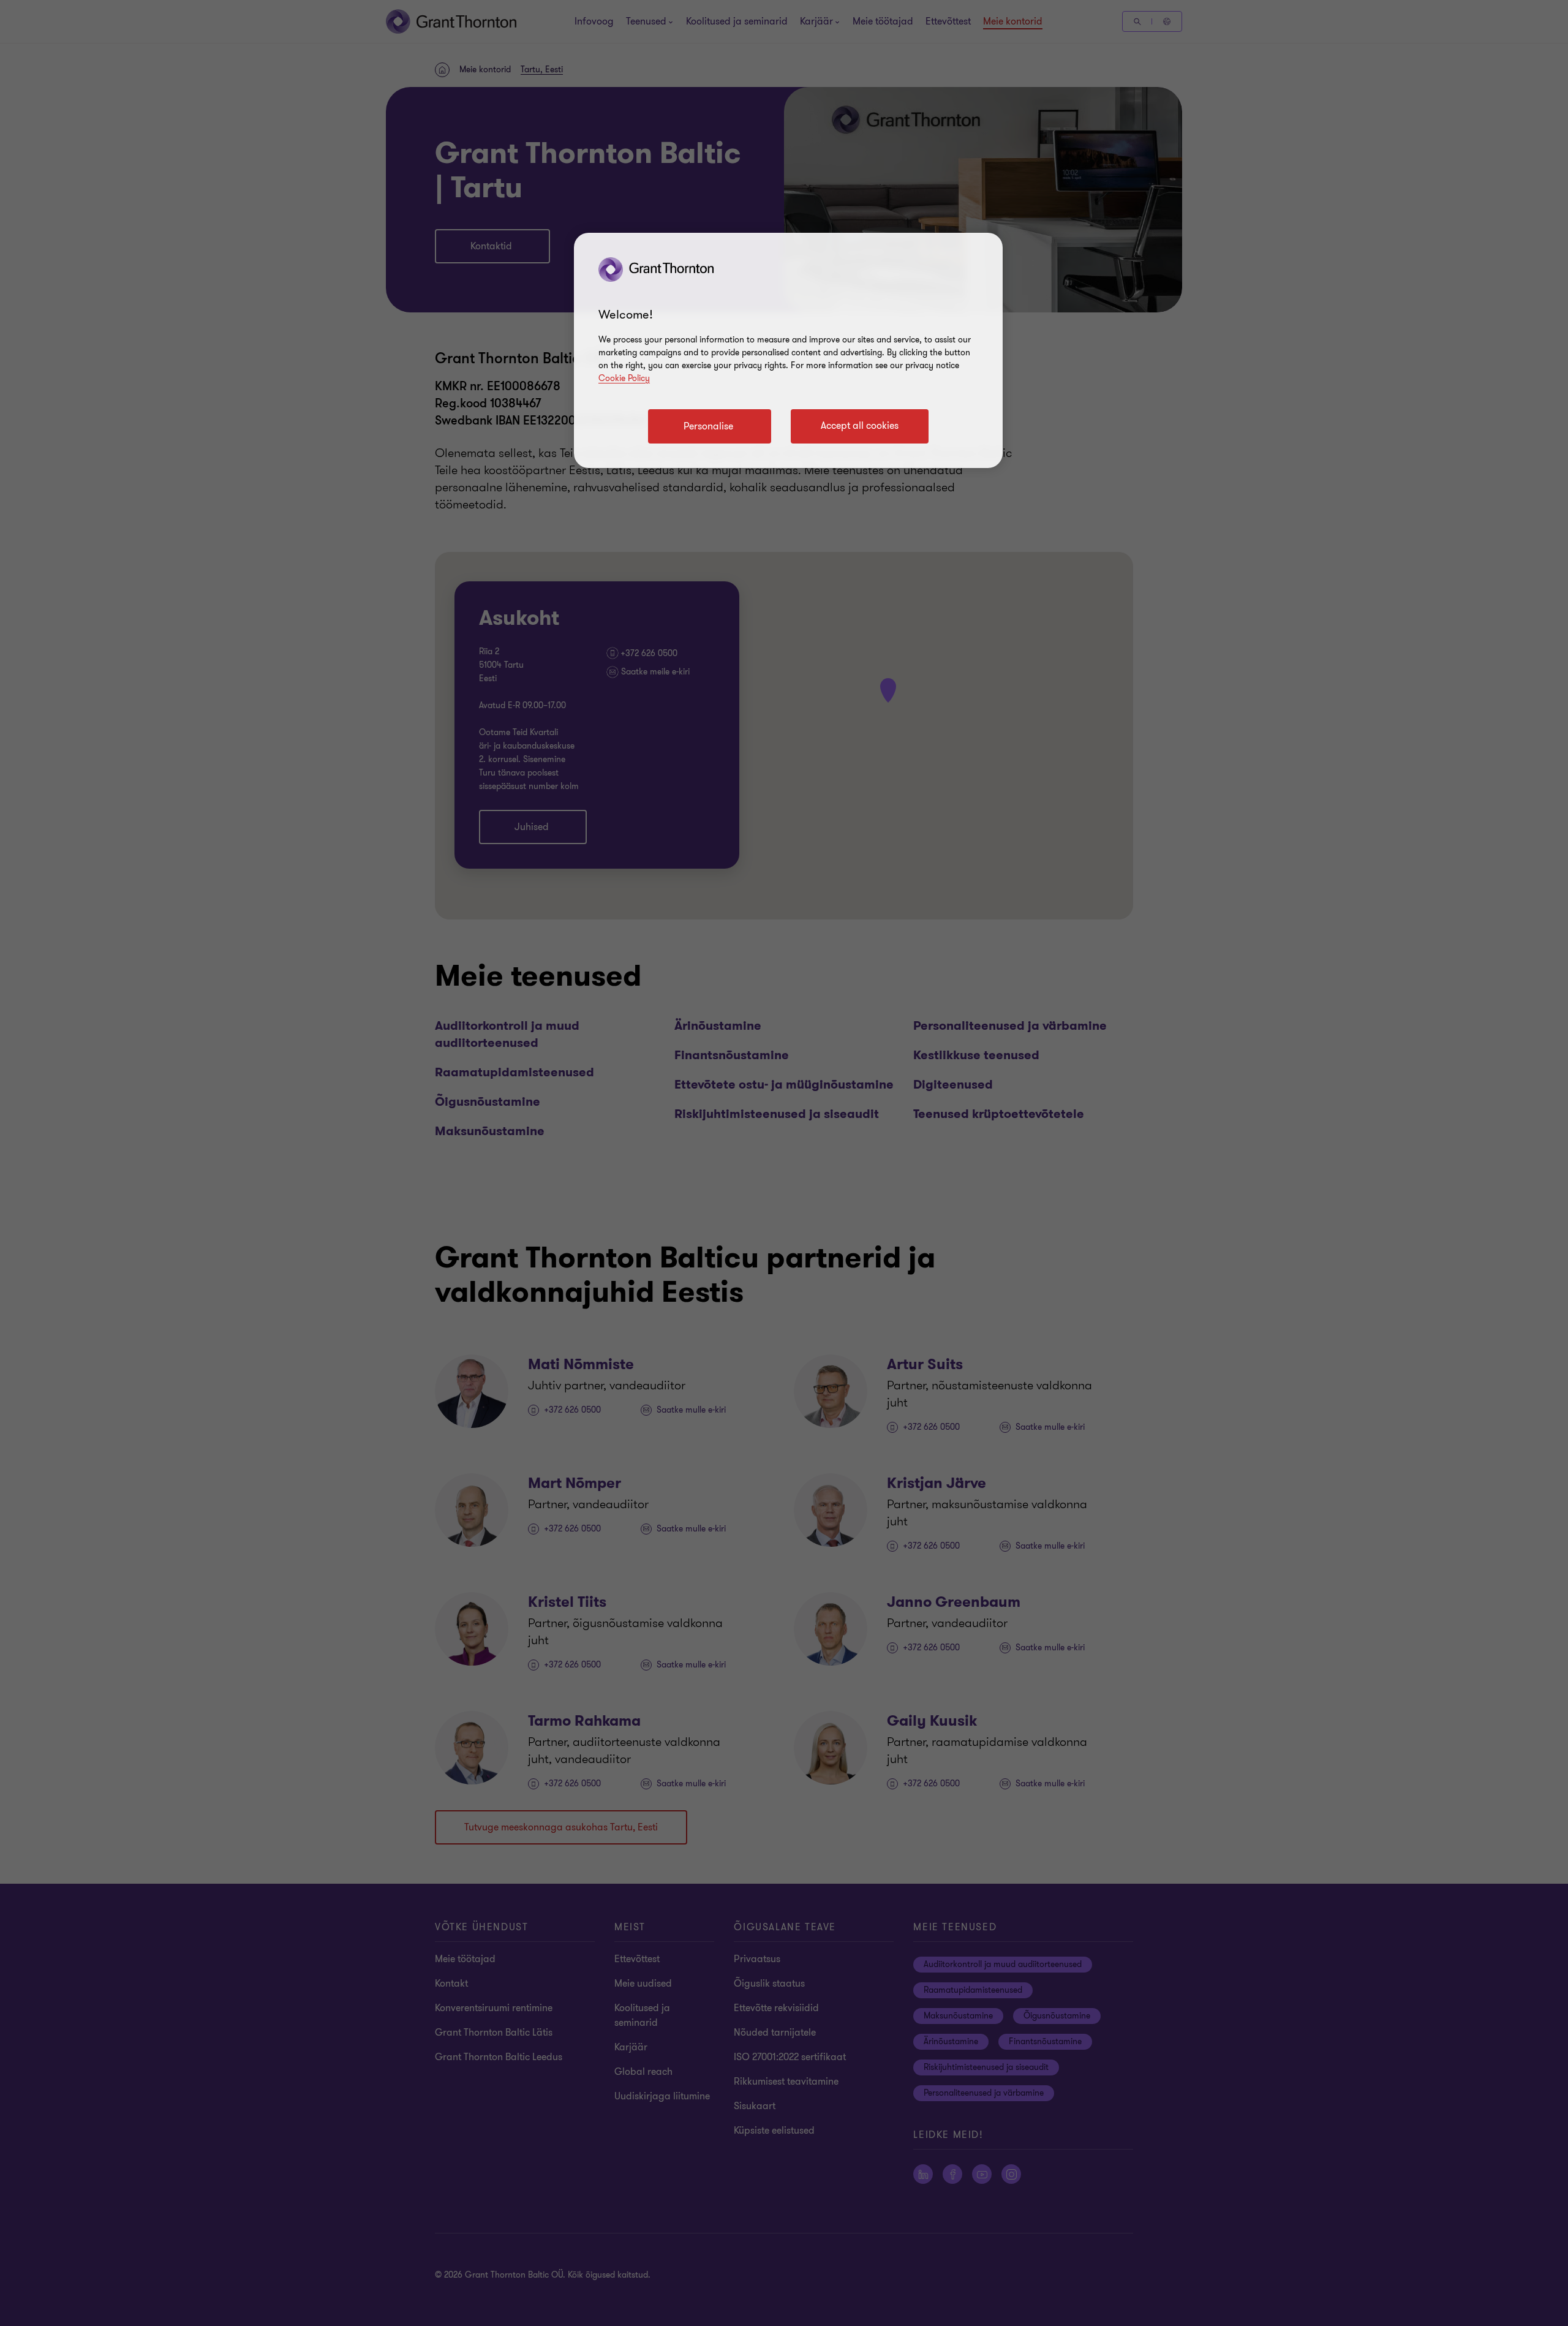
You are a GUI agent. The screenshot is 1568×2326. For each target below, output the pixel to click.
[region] (788, 350)
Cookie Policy (624, 378)
